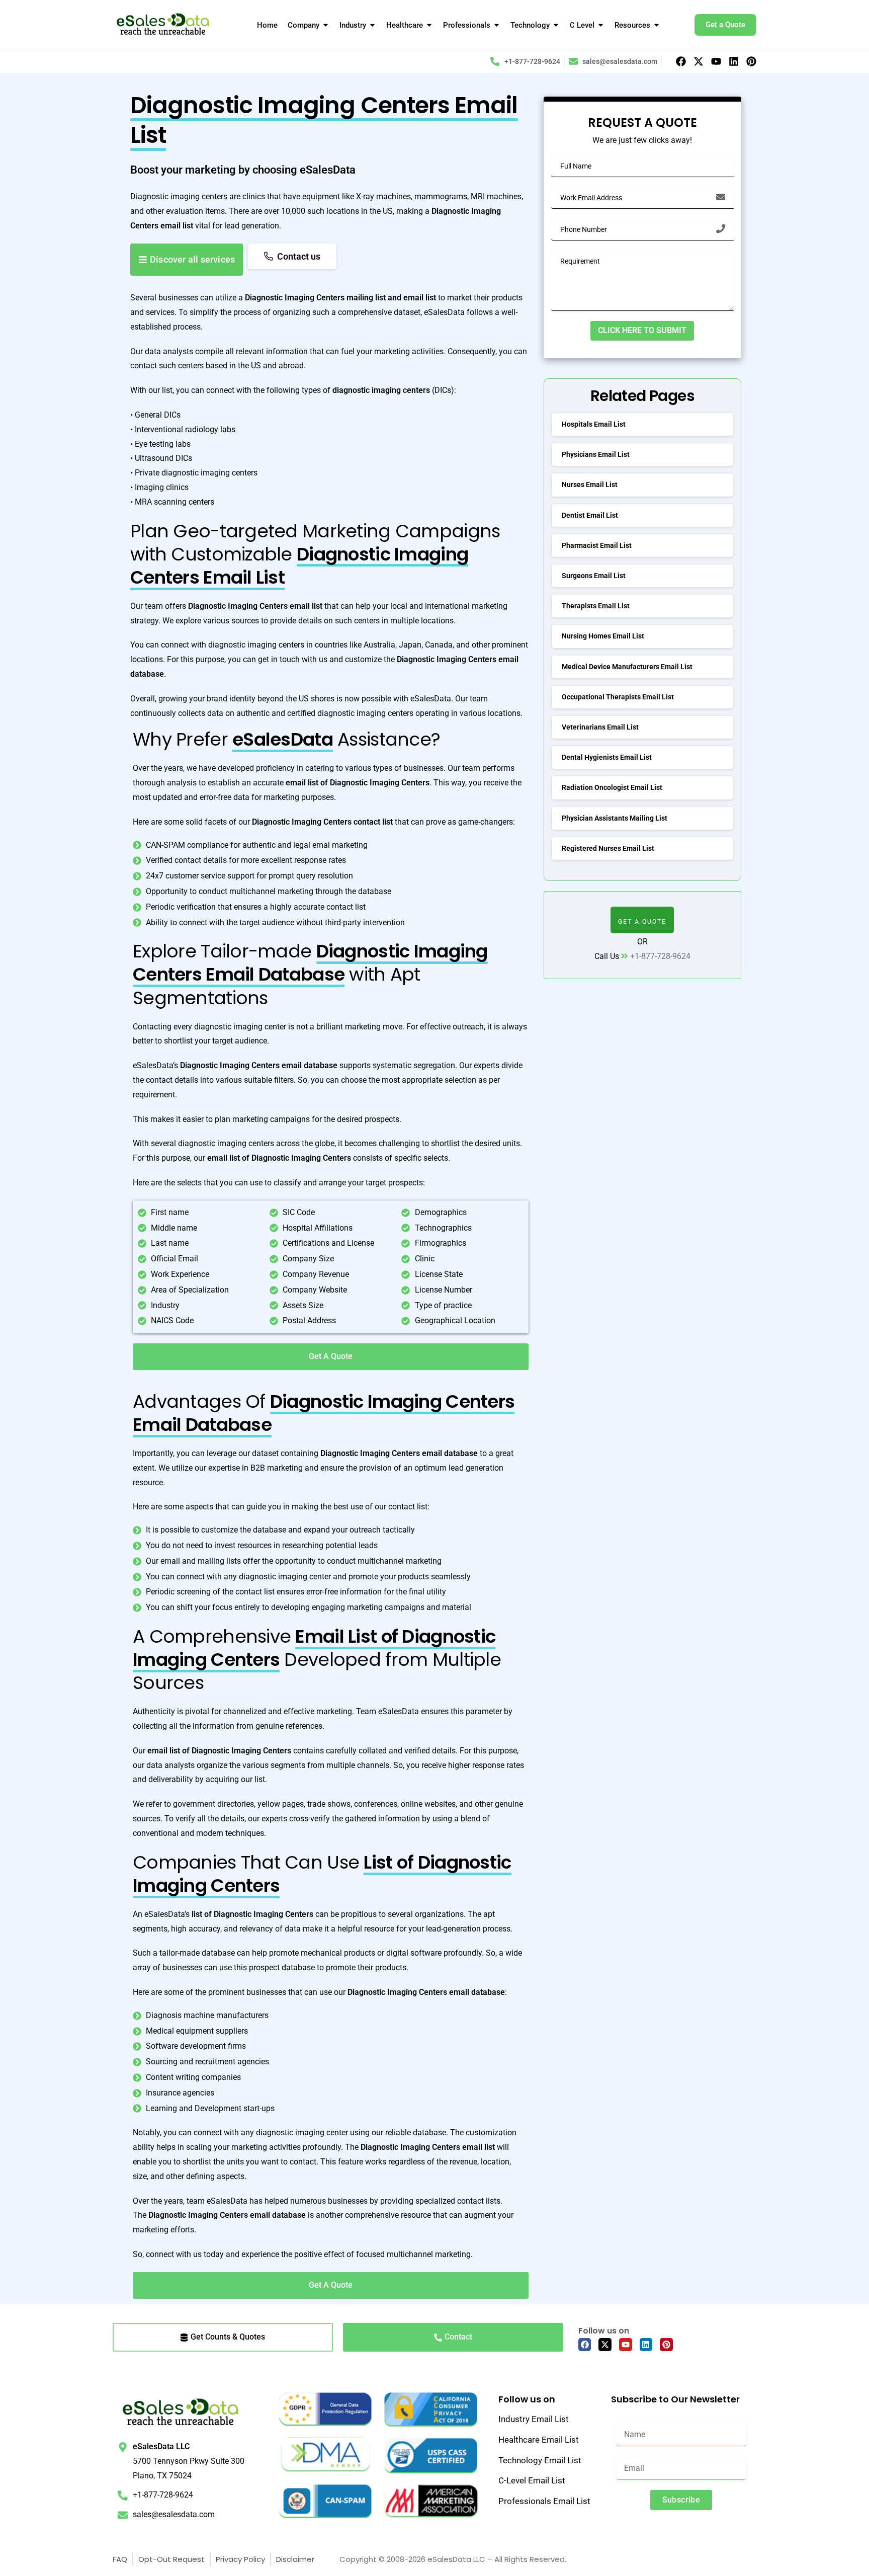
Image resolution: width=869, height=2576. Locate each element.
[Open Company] (326, 25)
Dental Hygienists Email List (607, 757)
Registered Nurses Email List (608, 848)
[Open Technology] (556, 25)
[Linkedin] (734, 61)
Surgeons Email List (594, 576)
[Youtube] (716, 61)
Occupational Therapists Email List (618, 697)
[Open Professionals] (497, 25)
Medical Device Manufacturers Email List (627, 667)
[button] (642, 920)
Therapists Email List (596, 606)
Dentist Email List (590, 515)
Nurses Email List (590, 485)
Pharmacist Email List (597, 545)
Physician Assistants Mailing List (615, 818)
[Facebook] (681, 61)
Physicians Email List (596, 454)
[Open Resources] (657, 25)
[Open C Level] (601, 25)
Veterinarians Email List (600, 727)
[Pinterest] (751, 61)
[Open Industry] (372, 25)
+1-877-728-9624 (660, 956)
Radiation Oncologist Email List (612, 787)
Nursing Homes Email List (603, 636)
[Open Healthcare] (429, 25)
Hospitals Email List (594, 424)
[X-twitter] (699, 61)
